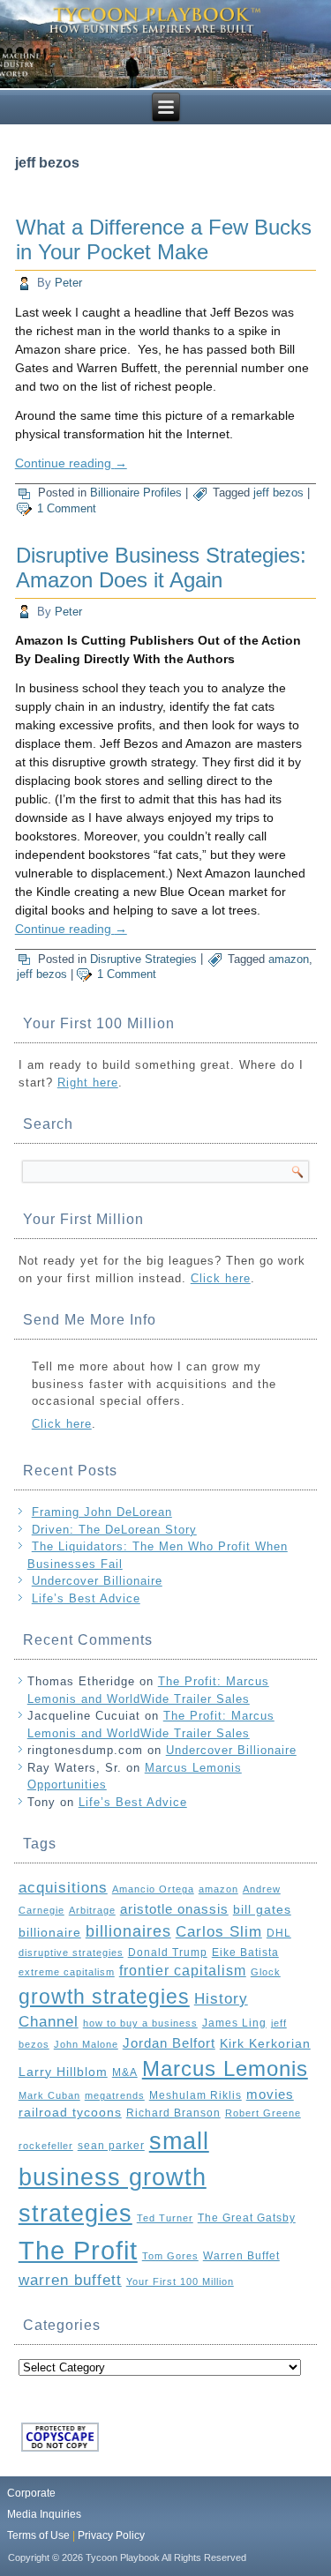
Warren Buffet (241, 2256)
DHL (279, 1933)
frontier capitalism (183, 1971)
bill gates (262, 1910)
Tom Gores (170, 2256)
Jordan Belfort (169, 2043)
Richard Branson (173, 2113)
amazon (289, 959)
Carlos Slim (219, 1932)
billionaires (128, 1931)
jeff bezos (278, 493)
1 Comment (67, 508)
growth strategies (104, 1997)
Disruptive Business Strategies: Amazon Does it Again (161, 567)
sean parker (111, 2146)
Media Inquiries (44, 2514)
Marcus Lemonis (225, 2069)
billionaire (50, 1933)
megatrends (115, 2095)
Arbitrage (92, 1910)
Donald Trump (168, 1953)
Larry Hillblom (63, 2072)
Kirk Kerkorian (265, 2044)
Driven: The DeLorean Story (114, 1530)
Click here (221, 1278)
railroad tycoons (70, 2113)
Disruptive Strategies (143, 959)
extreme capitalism (67, 1972)
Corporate (31, 2493)
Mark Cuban (49, 2095)
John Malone (86, 2044)
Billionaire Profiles (136, 493)
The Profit (78, 2250)
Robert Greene (263, 2113)
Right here (88, 1083)
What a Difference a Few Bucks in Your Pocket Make (164, 239)
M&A (125, 2072)
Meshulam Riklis (196, 2095)
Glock (266, 1972)
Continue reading (71, 463)
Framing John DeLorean (102, 1512)
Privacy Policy (111, 2535)
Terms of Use (38, 2535)
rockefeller (46, 2146)
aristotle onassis (174, 1909)
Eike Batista (245, 1953)
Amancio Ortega (153, 1889)
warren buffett (70, 2280)
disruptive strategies (71, 1953)
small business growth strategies (114, 2177)
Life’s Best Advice (86, 1598)
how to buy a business (140, 2023)
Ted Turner (165, 2218)
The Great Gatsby (247, 2218)
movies (270, 2094)
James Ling (234, 2023)
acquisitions (63, 1887)
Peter (68, 283)
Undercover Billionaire (97, 1581)
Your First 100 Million (180, 2281)
